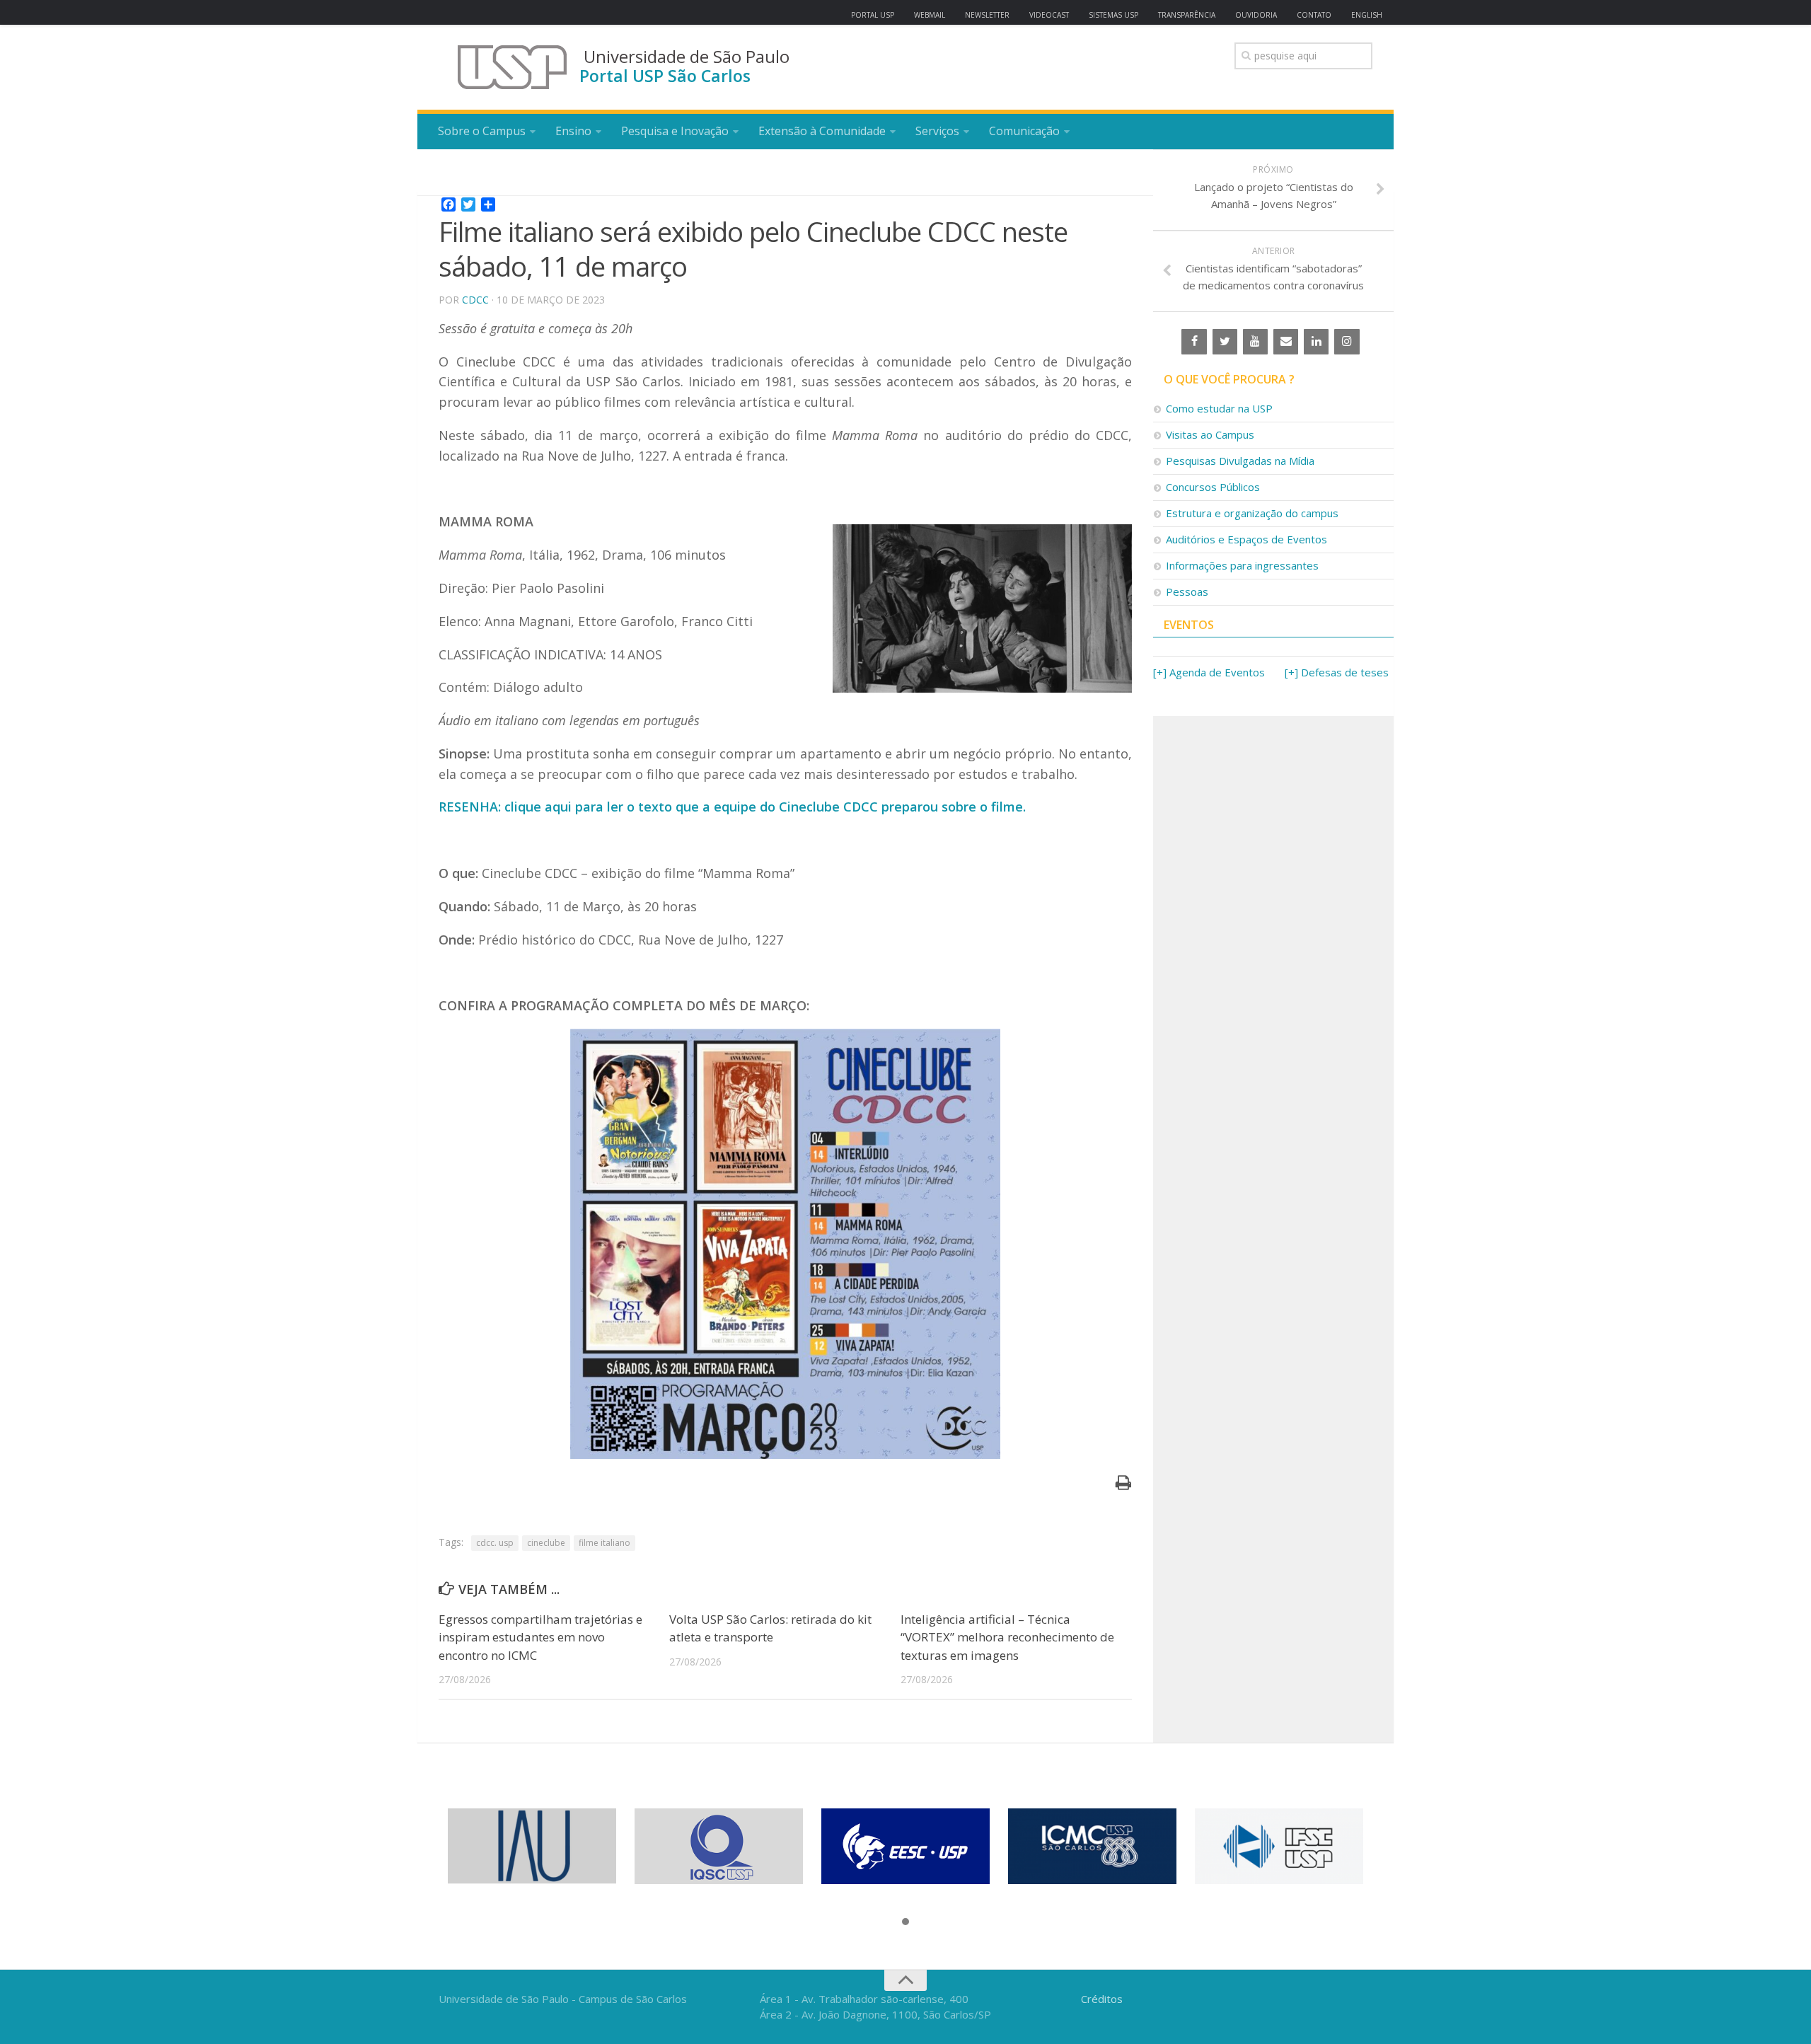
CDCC (475, 300)
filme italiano (604, 1543)
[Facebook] (1194, 342)
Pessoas (1187, 591)
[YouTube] (1255, 342)
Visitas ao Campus (1210, 434)
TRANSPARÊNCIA (1187, 15)
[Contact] (1286, 342)
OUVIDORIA (1256, 15)
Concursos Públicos (1213, 487)
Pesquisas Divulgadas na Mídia (1240, 461)
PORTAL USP (873, 15)
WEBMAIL (930, 15)
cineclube (546, 1543)
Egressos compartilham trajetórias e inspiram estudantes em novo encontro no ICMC (540, 1637)
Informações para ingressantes (1242, 565)
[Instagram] (1347, 342)
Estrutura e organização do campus (1252, 513)
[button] (905, 1922)
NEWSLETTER (987, 15)
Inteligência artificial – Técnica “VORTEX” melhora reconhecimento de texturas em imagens (1007, 1637)
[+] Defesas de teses (1337, 672)
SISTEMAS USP (1113, 15)
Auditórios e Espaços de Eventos (1246, 539)
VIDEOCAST (1049, 15)
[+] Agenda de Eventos (1209, 672)
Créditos (1102, 1999)
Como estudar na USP (1219, 408)
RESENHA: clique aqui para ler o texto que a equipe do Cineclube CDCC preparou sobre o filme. (732, 807)
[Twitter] (1225, 342)
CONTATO (1314, 15)
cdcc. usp (495, 1543)
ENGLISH (1367, 15)
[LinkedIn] (1316, 342)
